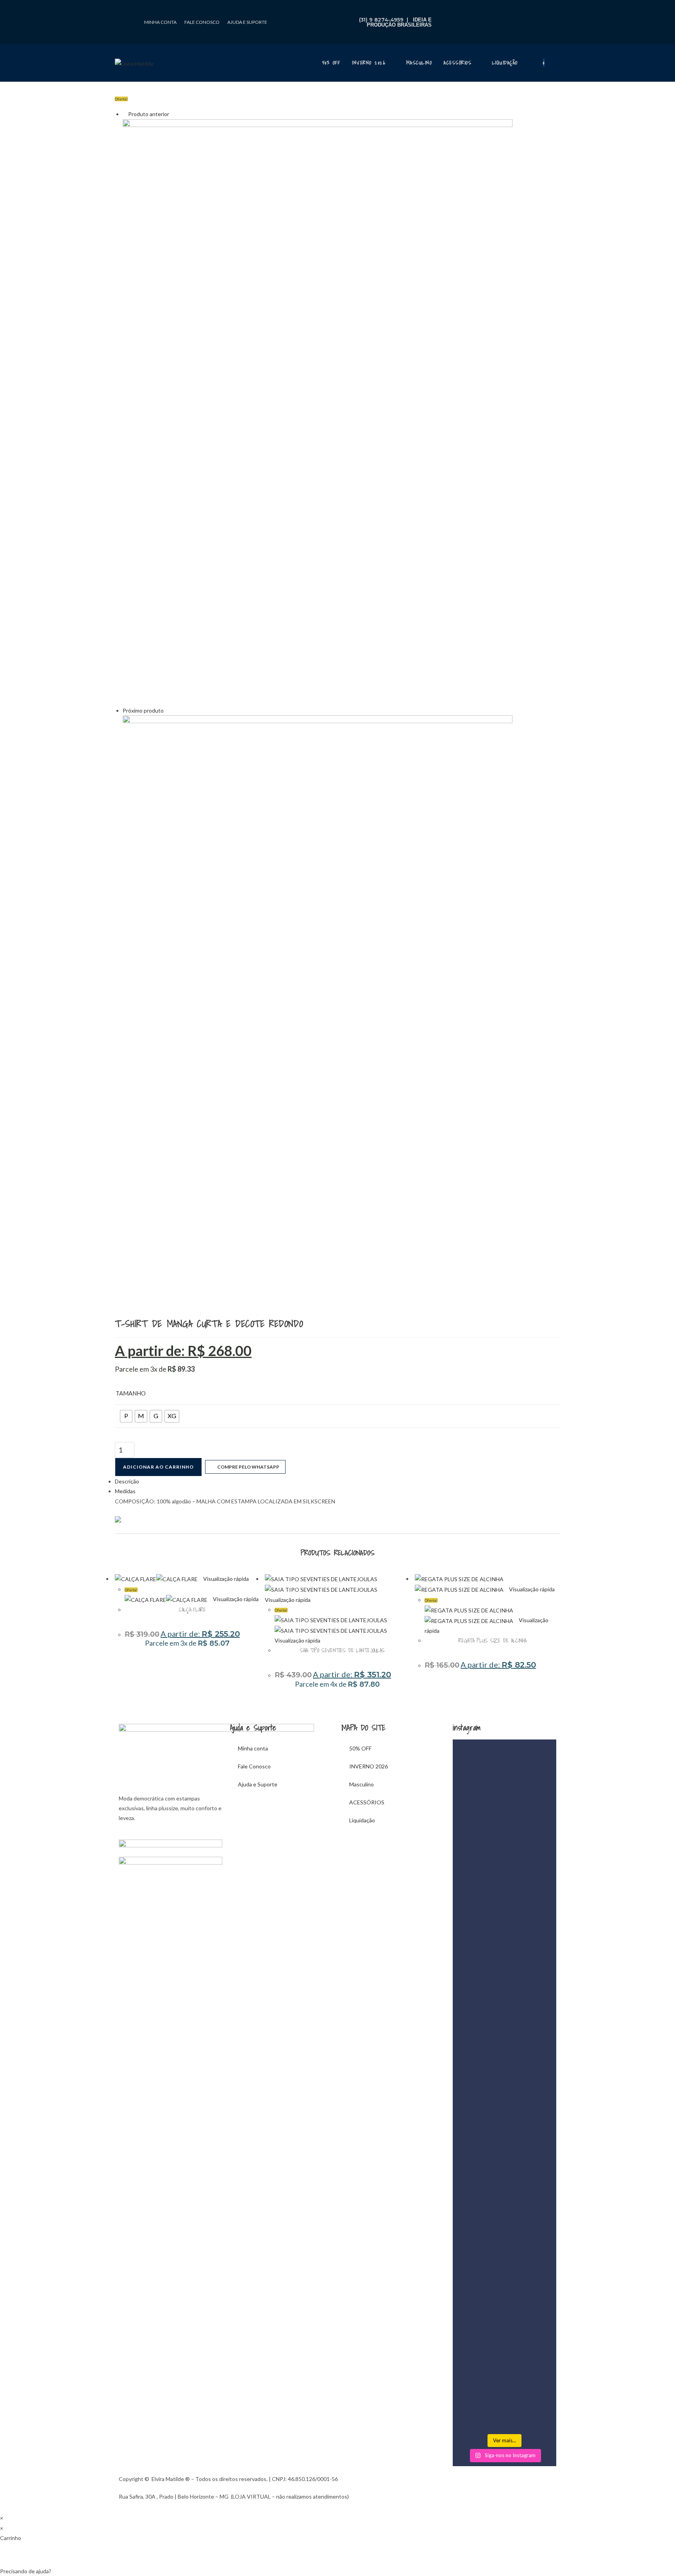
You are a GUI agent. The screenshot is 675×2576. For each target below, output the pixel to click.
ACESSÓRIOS (367, 1802)
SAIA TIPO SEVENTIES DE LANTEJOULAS (342, 1650)
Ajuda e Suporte (247, 22)
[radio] (126, 1416)
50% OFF (360, 1748)
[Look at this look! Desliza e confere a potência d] (505, 2240)
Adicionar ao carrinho (158, 1467)
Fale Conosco (202, 22)
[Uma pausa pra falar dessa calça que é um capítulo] (540, 2255)
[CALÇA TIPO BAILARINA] (318, 411)
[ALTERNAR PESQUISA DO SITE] (558, 63)
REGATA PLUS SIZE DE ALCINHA (492, 1641)
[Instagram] (125, 32)
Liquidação (362, 1820)
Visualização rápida (225, 1579)
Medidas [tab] (125, 1491)
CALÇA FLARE (192, 1610)
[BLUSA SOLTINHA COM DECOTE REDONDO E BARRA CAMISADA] (318, 1008)
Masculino (362, 1784)
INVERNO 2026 (369, 1766)
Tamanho (131, 1393)
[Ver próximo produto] (167, 710)
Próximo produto (143, 710)
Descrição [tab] (127, 1481)
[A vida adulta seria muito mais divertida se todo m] (469, 1931)
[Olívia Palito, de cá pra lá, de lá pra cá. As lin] (469, 2275)
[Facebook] (125, 10)
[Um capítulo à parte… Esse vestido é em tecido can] (505, 1857)
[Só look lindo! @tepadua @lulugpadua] (540, 1764)
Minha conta (160, 22)
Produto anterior (149, 114)
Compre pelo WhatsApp (247, 1467)
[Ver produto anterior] (125, 114)
